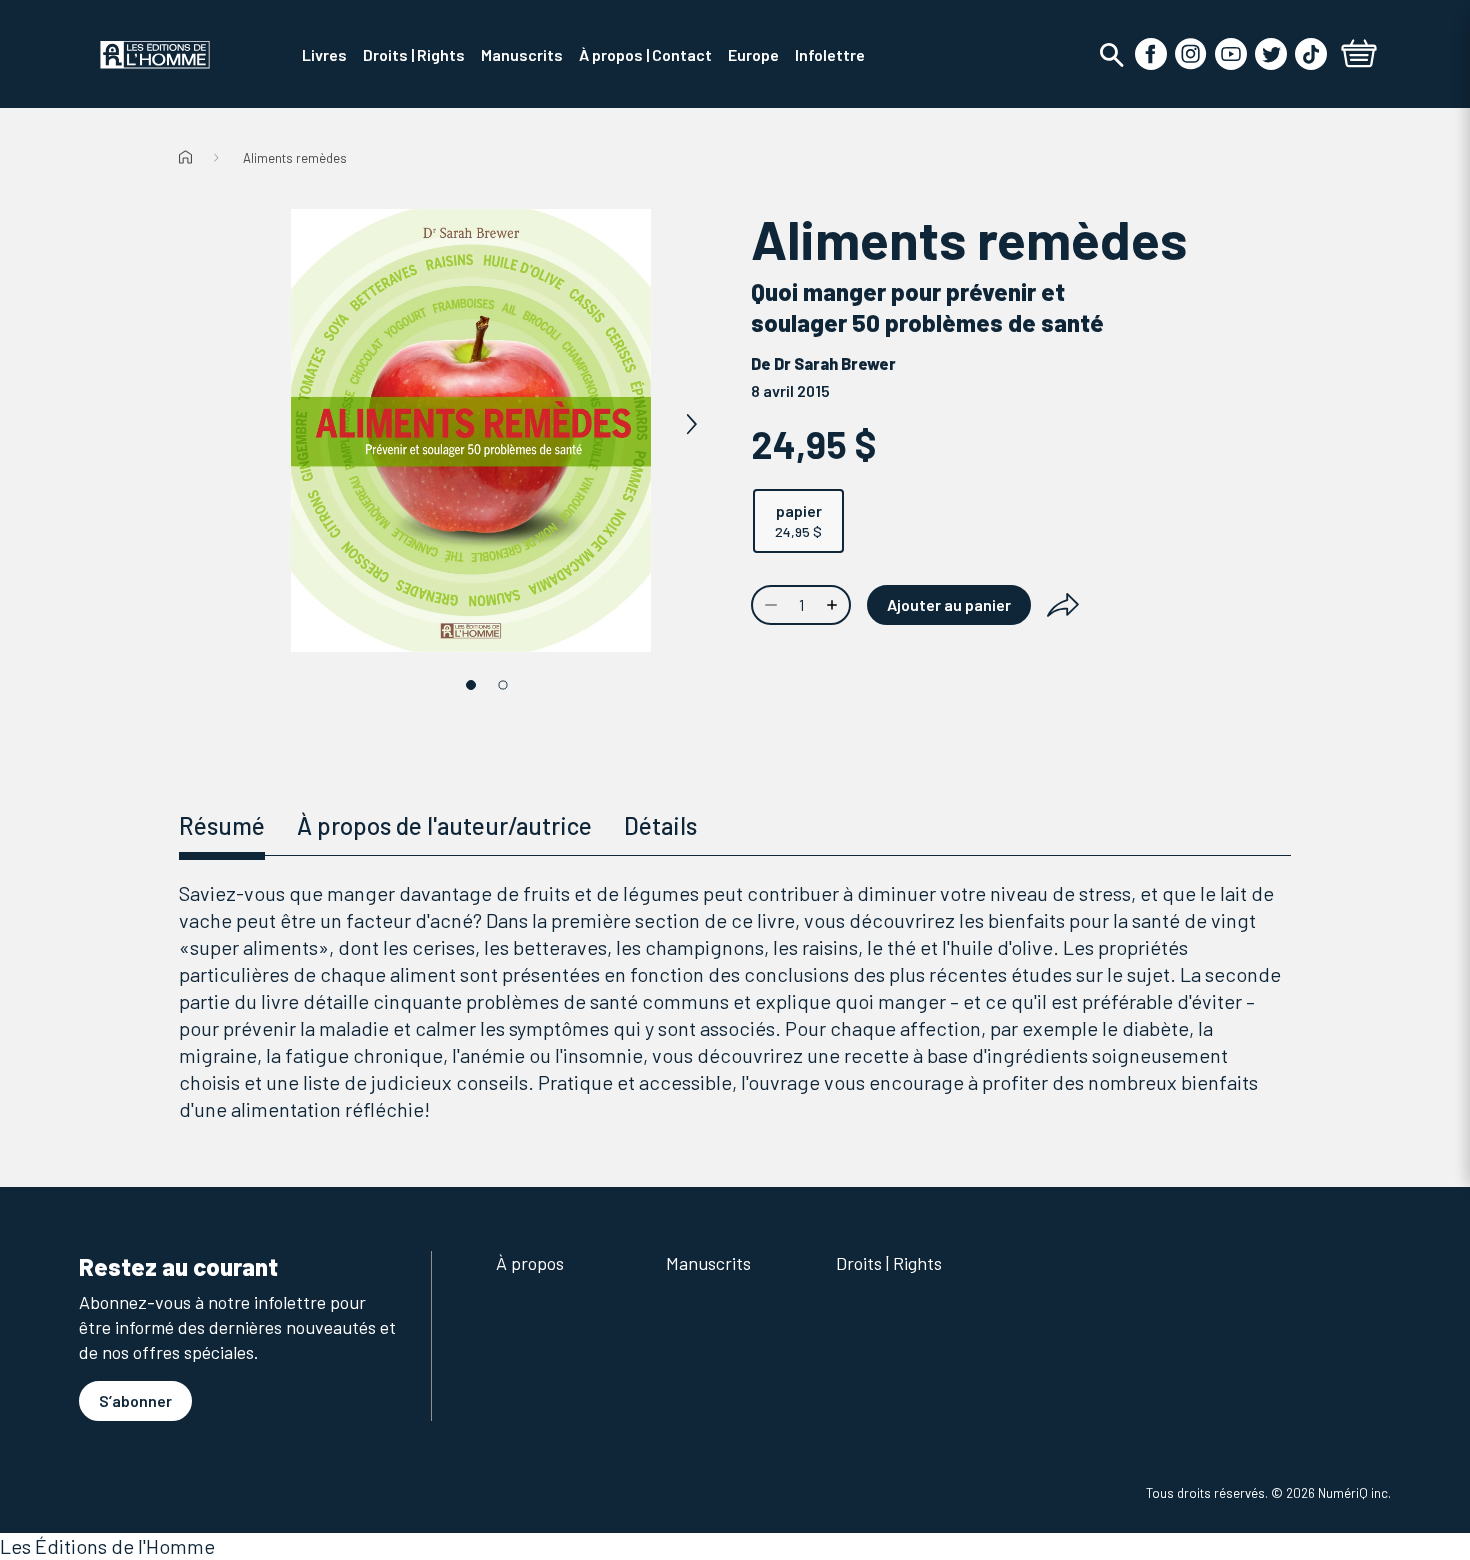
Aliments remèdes (295, 158)
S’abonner (135, 1400)
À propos (530, 1263)
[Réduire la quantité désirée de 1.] (769, 605)
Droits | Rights (889, 1263)
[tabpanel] (735, 1001)
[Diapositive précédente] (251, 425)
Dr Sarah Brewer (835, 363)
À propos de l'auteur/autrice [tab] (444, 825)
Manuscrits (708, 1263)
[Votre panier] (1359, 56)
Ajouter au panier (949, 604)
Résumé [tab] (222, 825)
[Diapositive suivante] (691, 425)
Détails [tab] (660, 825)
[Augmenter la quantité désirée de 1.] (834, 605)
